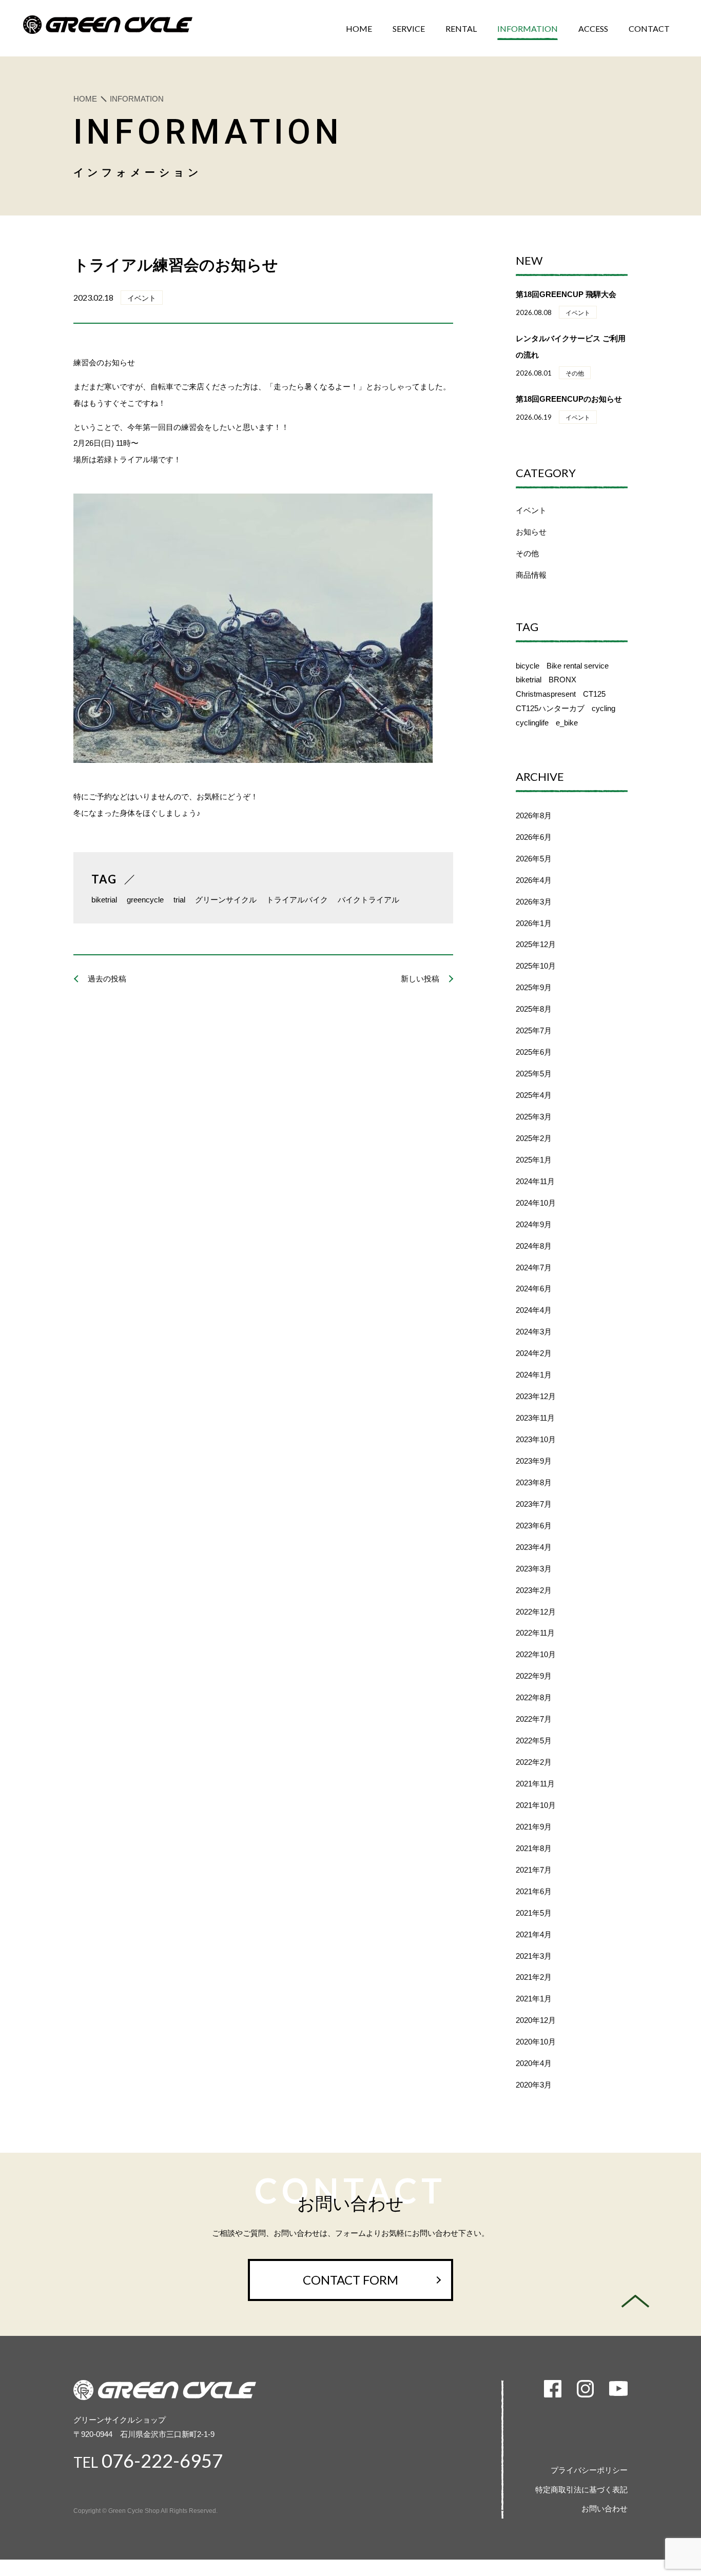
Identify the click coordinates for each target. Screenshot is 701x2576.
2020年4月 (534, 2063)
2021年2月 (534, 1977)
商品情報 (531, 575)
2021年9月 (534, 1827)
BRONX (562, 680)
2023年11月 (535, 1418)
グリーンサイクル (226, 900)
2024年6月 (534, 1289)
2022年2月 (534, 1762)
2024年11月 (535, 1181)
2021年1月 (534, 1999)
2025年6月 (534, 1052)
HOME (85, 99)
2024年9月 (534, 1224)
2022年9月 (534, 1676)
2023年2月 (534, 1590)
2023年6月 (534, 1526)
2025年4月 (534, 1095)
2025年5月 (534, 1074)
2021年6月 (534, 1891)
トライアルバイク (297, 900)
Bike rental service (578, 666)
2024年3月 (534, 1332)
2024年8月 (534, 1246)
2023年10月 (536, 1439)
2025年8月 (534, 1009)
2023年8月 (534, 1482)
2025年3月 (534, 1117)
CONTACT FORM (350, 2280)
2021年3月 (534, 1956)
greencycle (145, 900)
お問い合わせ (605, 2509)
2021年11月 (535, 1784)
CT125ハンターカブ (550, 708)
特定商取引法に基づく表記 (581, 2490)
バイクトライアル (368, 900)
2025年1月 (534, 1160)
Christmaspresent (546, 694)
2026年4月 (534, 880)
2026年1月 (534, 923)
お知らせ (531, 532)
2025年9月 (534, 987)
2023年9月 (534, 1461)
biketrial (104, 900)
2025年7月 (534, 1030)
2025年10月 (536, 966)
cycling (603, 708)
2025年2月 (534, 1138)
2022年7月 (534, 1719)
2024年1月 (534, 1375)
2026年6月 (534, 837)
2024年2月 (534, 1353)
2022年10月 (536, 1654)
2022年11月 (535, 1633)
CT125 (594, 694)
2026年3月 (534, 902)
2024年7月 (534, 1267)
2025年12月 (536, 944)
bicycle (528, 666)
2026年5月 (534, 859)
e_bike (567, 723)
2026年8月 (534, 815)
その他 (527, 553)
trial (179, 900)
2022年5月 (534, 1741)
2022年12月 (536, 1612)
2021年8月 (534, 1848)
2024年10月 (536, 1203)
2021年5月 (534, 1913)
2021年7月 (534, 1870)
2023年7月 (534, 1504)
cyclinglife (532, 723)
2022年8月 (534, 1697)
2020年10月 (536, 2042)
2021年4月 (534, 1934)
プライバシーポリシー (589, 2470)
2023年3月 (534, 1569)
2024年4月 (534, 1310)
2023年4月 (534, 1547)
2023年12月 (536, 1396)
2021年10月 (536, 1805)
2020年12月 (536, 2020)
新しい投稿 (420, 979)
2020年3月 (534, 2085)
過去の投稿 (107, 979)
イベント (531, 510)
